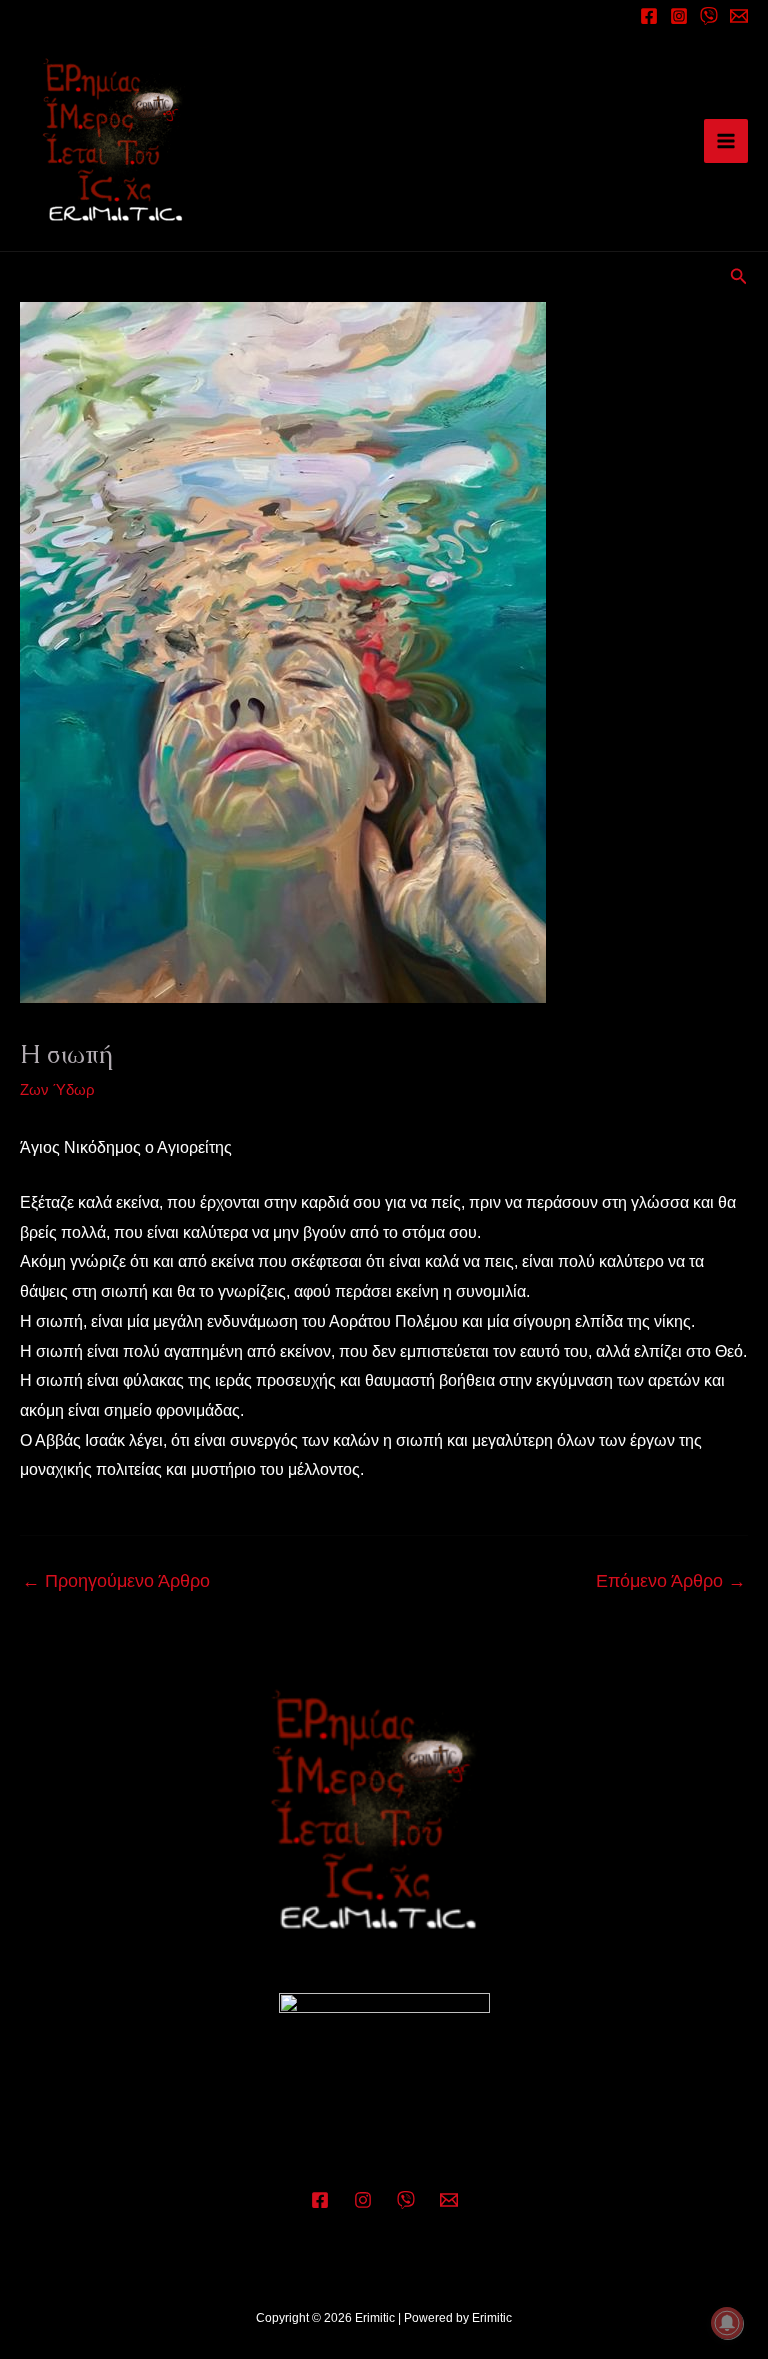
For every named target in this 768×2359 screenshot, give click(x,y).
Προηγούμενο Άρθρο (116, 1581)
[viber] (709, 16)
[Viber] (406, 2200)
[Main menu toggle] (726, 141)
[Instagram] (679, 16)
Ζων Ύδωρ (57, 1089)
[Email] (739, 16)
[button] (739, 277)
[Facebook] (649, 16)
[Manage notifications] (727, 2323)
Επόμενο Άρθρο (671, 1581)
